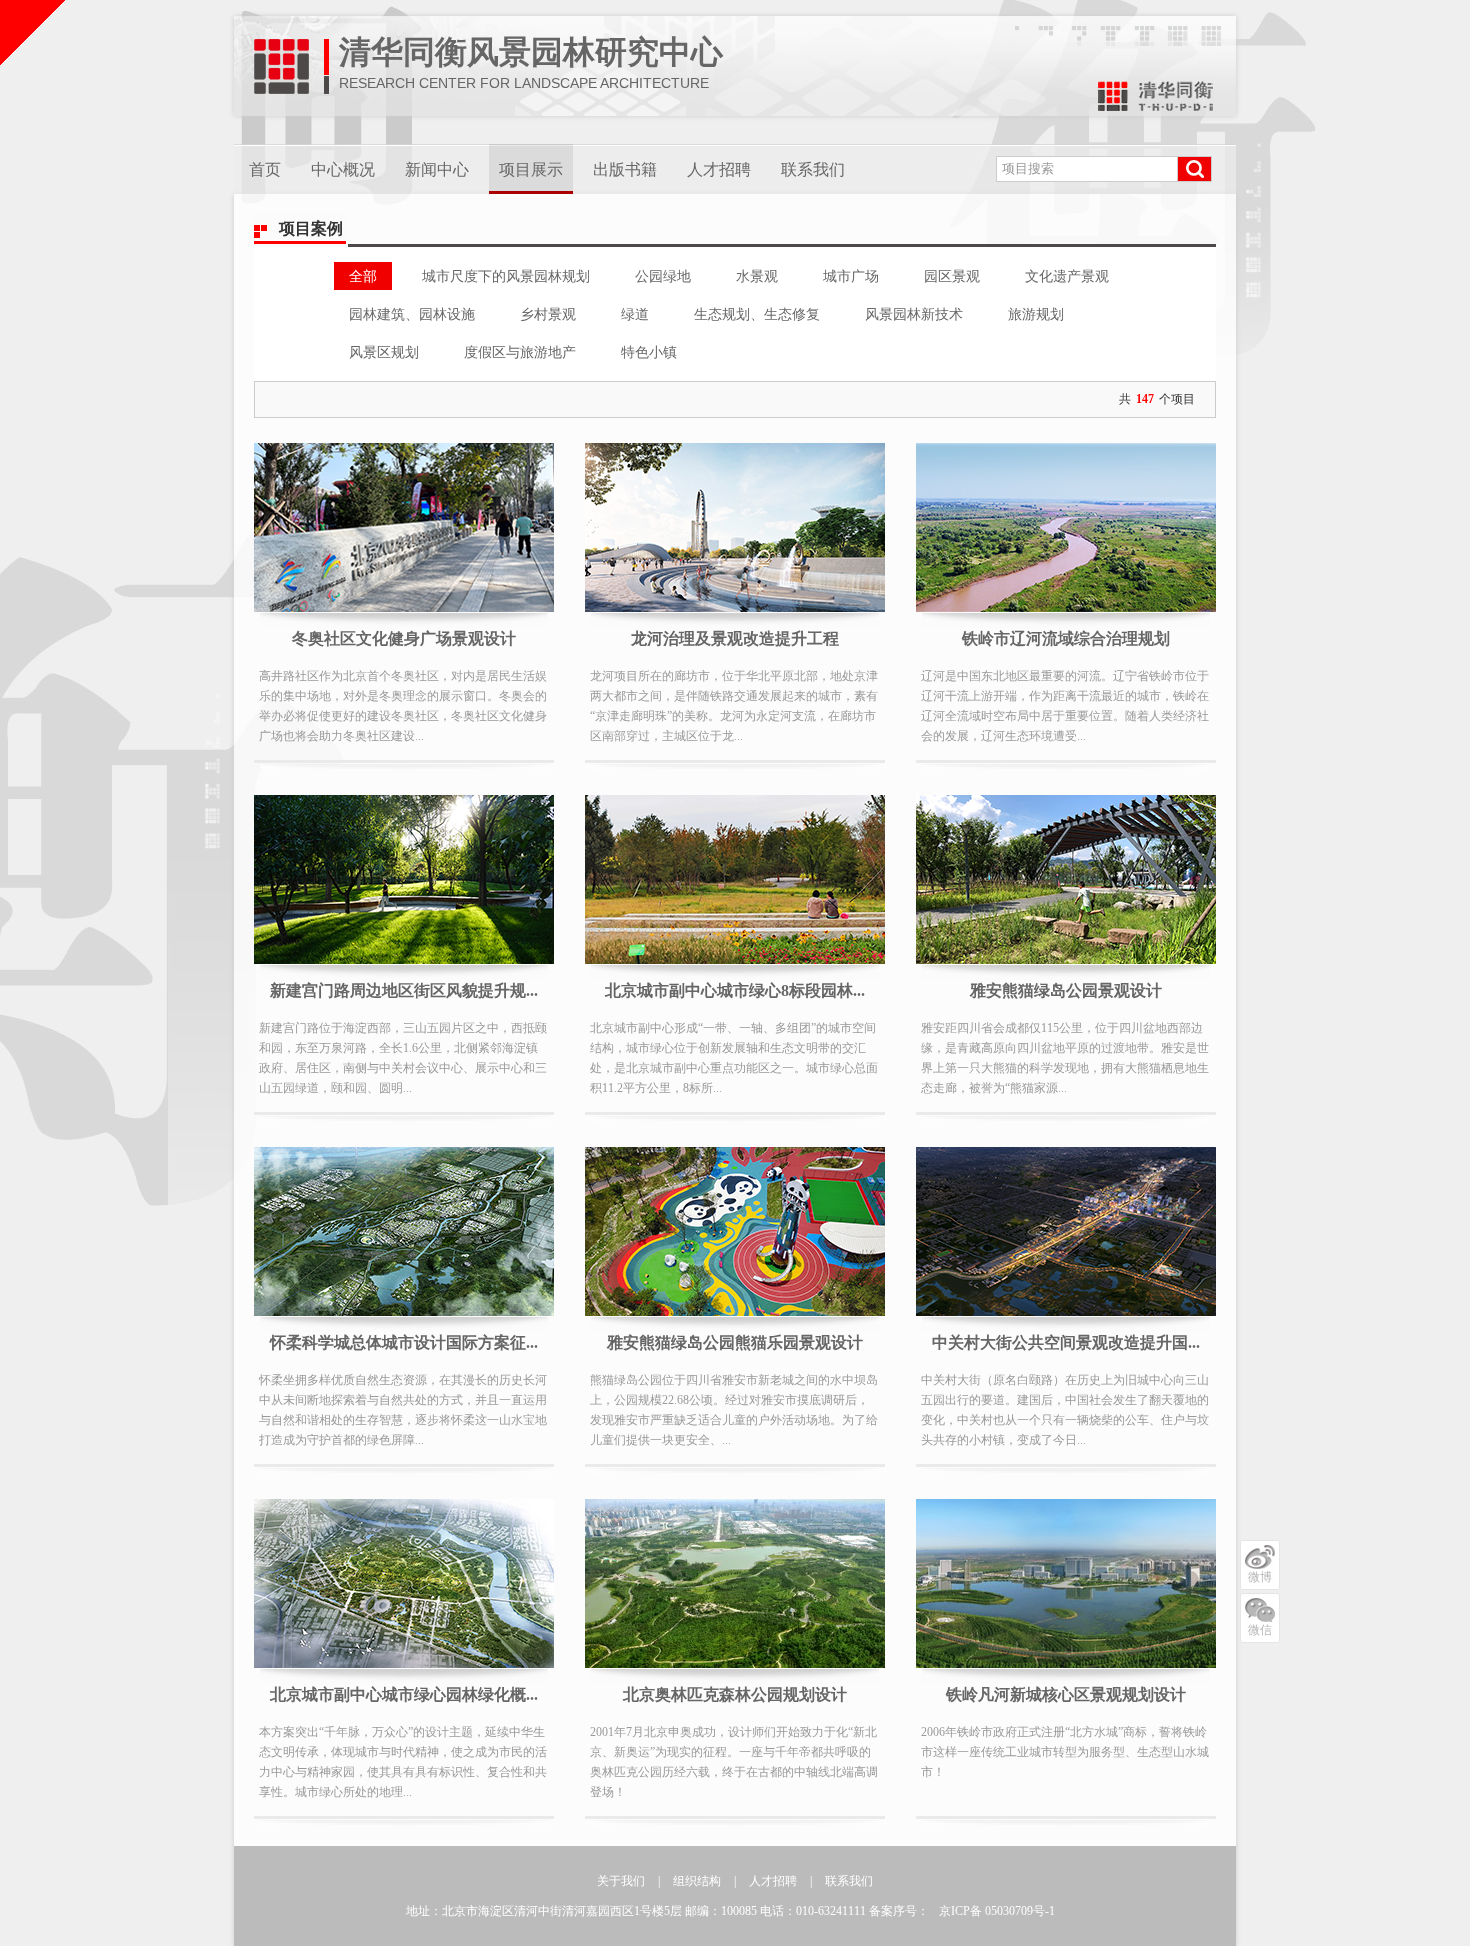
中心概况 (343, 169)
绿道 (635, 314)
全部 (363, 276)
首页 (265, 169)
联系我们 (813, 169)
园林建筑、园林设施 (412, 314)
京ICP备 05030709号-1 (997, 1911)
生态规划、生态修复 (757, 314)
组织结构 (697, 1881)
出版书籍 (625, 169)
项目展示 (531, 169)
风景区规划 (384, 352)
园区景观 (952, 276)
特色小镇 (649, 352)
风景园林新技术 (914, 314)
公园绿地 (663, 276)
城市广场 (851, 276)
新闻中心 (437, 169)
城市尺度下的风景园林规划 (506, 276)
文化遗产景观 (1067, 276)
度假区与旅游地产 (520, 352)
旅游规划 (1036, 314)
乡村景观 (548, 314)
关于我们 (621, 1881)
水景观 (757, 276)
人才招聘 (719, 169)
